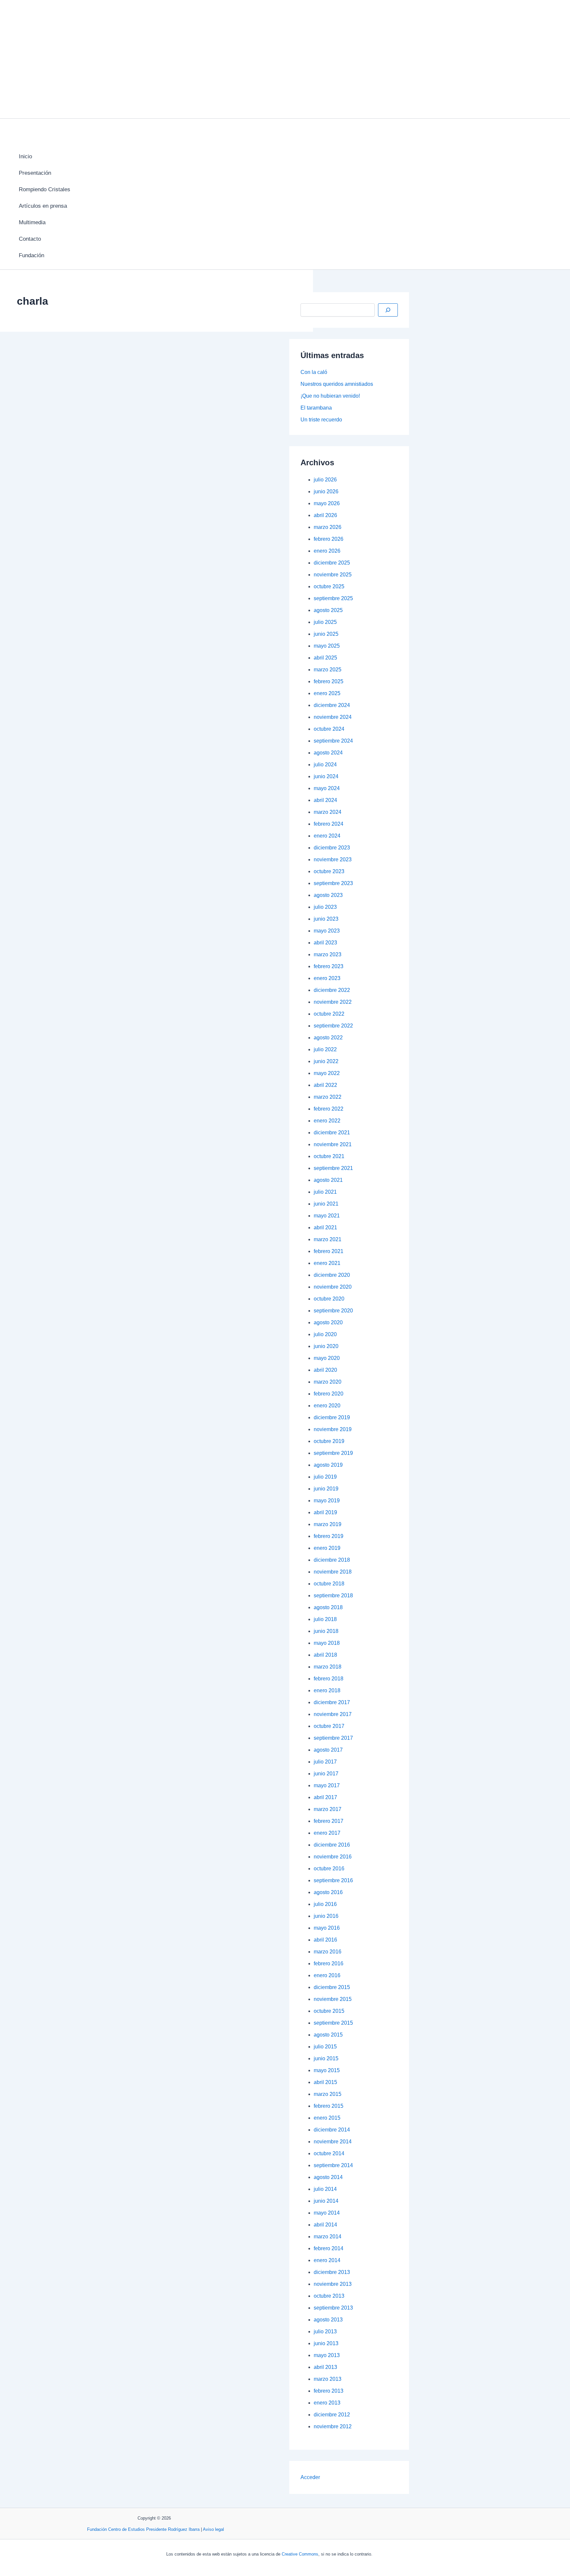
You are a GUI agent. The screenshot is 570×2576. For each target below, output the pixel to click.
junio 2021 (326, 1204)
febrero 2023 (329, 966)
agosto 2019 (328, 1465)
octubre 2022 (329, 1014)
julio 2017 (325, 1762)
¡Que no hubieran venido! (330, 396)
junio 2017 (326, 1774)
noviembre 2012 (333, 2426)
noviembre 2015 (333, 1999)
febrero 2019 (329, 1536)
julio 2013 (325, 2331)
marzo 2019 (328, 1524)
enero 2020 (327, 1406)
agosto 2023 (328, 895)
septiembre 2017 (333, 1738)
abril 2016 (325, 1940)
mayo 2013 (327, 2355)
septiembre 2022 (333, 1026)
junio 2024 (326, 776)
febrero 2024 (329, 824)
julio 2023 (325, 907)
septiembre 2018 (333, 1595)
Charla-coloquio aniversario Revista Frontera (108, 395)
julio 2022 (325, 1049)
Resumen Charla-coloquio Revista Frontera (105, 594)
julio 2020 (325, 1334)
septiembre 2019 (333, 1453)
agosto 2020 (328, 1322)
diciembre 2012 (332, 2415)
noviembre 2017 (333, 1714)
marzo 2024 (328, 812)
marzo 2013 (328, 2379)
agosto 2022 (328, 1038)
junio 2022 (326, 1061)
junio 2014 (326, 2201)
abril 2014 (325, 2225)
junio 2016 (326, 1916)
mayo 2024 (327, 788)
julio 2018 (325, 1619)
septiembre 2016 (333, 1880)
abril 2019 (325, 1512)
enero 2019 (327, 1548)
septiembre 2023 (333, 883)
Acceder (310, 2477)
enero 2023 (327, 978)
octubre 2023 (329, 871)
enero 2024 (327, 836)
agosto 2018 (328, 1607)
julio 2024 (325, 765)
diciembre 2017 (332, 1702)
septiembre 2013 (333, 2308)
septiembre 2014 (333, 2165)
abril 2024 (325, 800)
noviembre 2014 (333, 2142)
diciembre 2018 (332, 1560)
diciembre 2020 (332, 1275)
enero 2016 (327, 1975)
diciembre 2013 (332, 2272)
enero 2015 (327, 2118)
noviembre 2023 (333, 859)
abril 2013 (325, 2367)
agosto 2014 (328, 2177)
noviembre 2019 (333, 1429)
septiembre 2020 (333, 1311)
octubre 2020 (329, 1299)
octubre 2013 (329, 2296)
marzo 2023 (328, 954)
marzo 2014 (328, 2237)
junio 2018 (326, 1631)
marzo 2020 (328, 1382)
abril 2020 (325, 1370)
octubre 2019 (329, 1441)
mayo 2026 (327, 503)
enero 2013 (327, 2403)
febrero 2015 (329, 2106)
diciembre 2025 (332, 563)
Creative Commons (300, 2554)
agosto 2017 (328, 1750)
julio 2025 (325, 622)
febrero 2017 (329, 1821)
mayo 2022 (327, 1073)
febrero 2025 (329, 681)
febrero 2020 (329, 1394)
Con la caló (314, 372)
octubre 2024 (329, 729)
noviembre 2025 (333, 575)
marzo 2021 (328, 1239)
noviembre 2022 (333, 1002)
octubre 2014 (329, 2153)
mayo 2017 (327, 1785)
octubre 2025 (329, 586)
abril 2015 (325, 2082)
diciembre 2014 (332, 2130)
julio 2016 (325, 1904)
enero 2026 (327, 551)
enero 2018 (327, 1690)
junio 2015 (326, 2058)
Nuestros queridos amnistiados (337, 384)
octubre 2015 (329, 2011)
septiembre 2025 (333, 598)
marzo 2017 (328, 1809)
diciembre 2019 (332, 1417)
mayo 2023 (327, 931)
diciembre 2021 (332, 1133)
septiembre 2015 (333, 2023)
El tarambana (316, 408)
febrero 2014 (329, 2248)
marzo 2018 (328, 1667)
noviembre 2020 (333, 1287)
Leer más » (22, 547)
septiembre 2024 (333, 741)
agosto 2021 (328, 1180)
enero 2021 (327, 1263)
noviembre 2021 (333, 1144)
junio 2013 (326, 2343)
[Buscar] (388, 310)
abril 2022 (325, 1085)
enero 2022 (327, 1121)
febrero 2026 (329, 539)
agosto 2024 (328, 753)
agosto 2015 (328, 2035)
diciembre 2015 (332, 1987)
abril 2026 (325, 515)
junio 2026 (326, 491)
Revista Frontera (35, 701)
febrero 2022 (329, 1109)
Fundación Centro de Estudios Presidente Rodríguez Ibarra (143, 2529)
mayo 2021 (327, 1216)
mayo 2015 (327, 2070)
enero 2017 (327, 1833)
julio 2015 (325, 2047)
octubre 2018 (329, 1584)
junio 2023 (326, 919)
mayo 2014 (327, 2213)
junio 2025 (326, 634)
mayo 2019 (327, 1501)
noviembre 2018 (333, 1572)
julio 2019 (325, 1477)
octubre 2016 (329, 1869)
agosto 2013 (328, 2320)
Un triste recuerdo (321, 420)
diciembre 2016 (332, 1845)
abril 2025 (325, 658)
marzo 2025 (328, 670)
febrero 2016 (329, 1963)
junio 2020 (326, 1346)
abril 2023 (325, 943)
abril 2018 (325, 1655)
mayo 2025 (327, 646)
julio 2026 (325, 480)
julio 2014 (325, 2189)
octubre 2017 (329, 1726)
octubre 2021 (329, 1156)
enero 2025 (327, 693)
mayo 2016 (327, 1928)
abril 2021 (325, 1227)
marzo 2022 (328, 1097)
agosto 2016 (328, 1892)
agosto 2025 (328, 610)
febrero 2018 (329, 1679)
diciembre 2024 (332, 705)
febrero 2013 (329, 2391)
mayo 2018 (327, 1643)
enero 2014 (327, 2260)
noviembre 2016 (333, 1857)
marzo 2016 (328, 1952)
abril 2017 (325, 1797)
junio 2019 (326, 1489)
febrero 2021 (329, 1251)
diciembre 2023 (332, 848)
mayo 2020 (327, 1358)
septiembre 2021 (333, 1168)
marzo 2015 (328, 2094)
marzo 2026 (328, 527)
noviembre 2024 (333, 717)
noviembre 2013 (333, 2284)
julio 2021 (325, 1192)
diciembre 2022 (332, 990)
